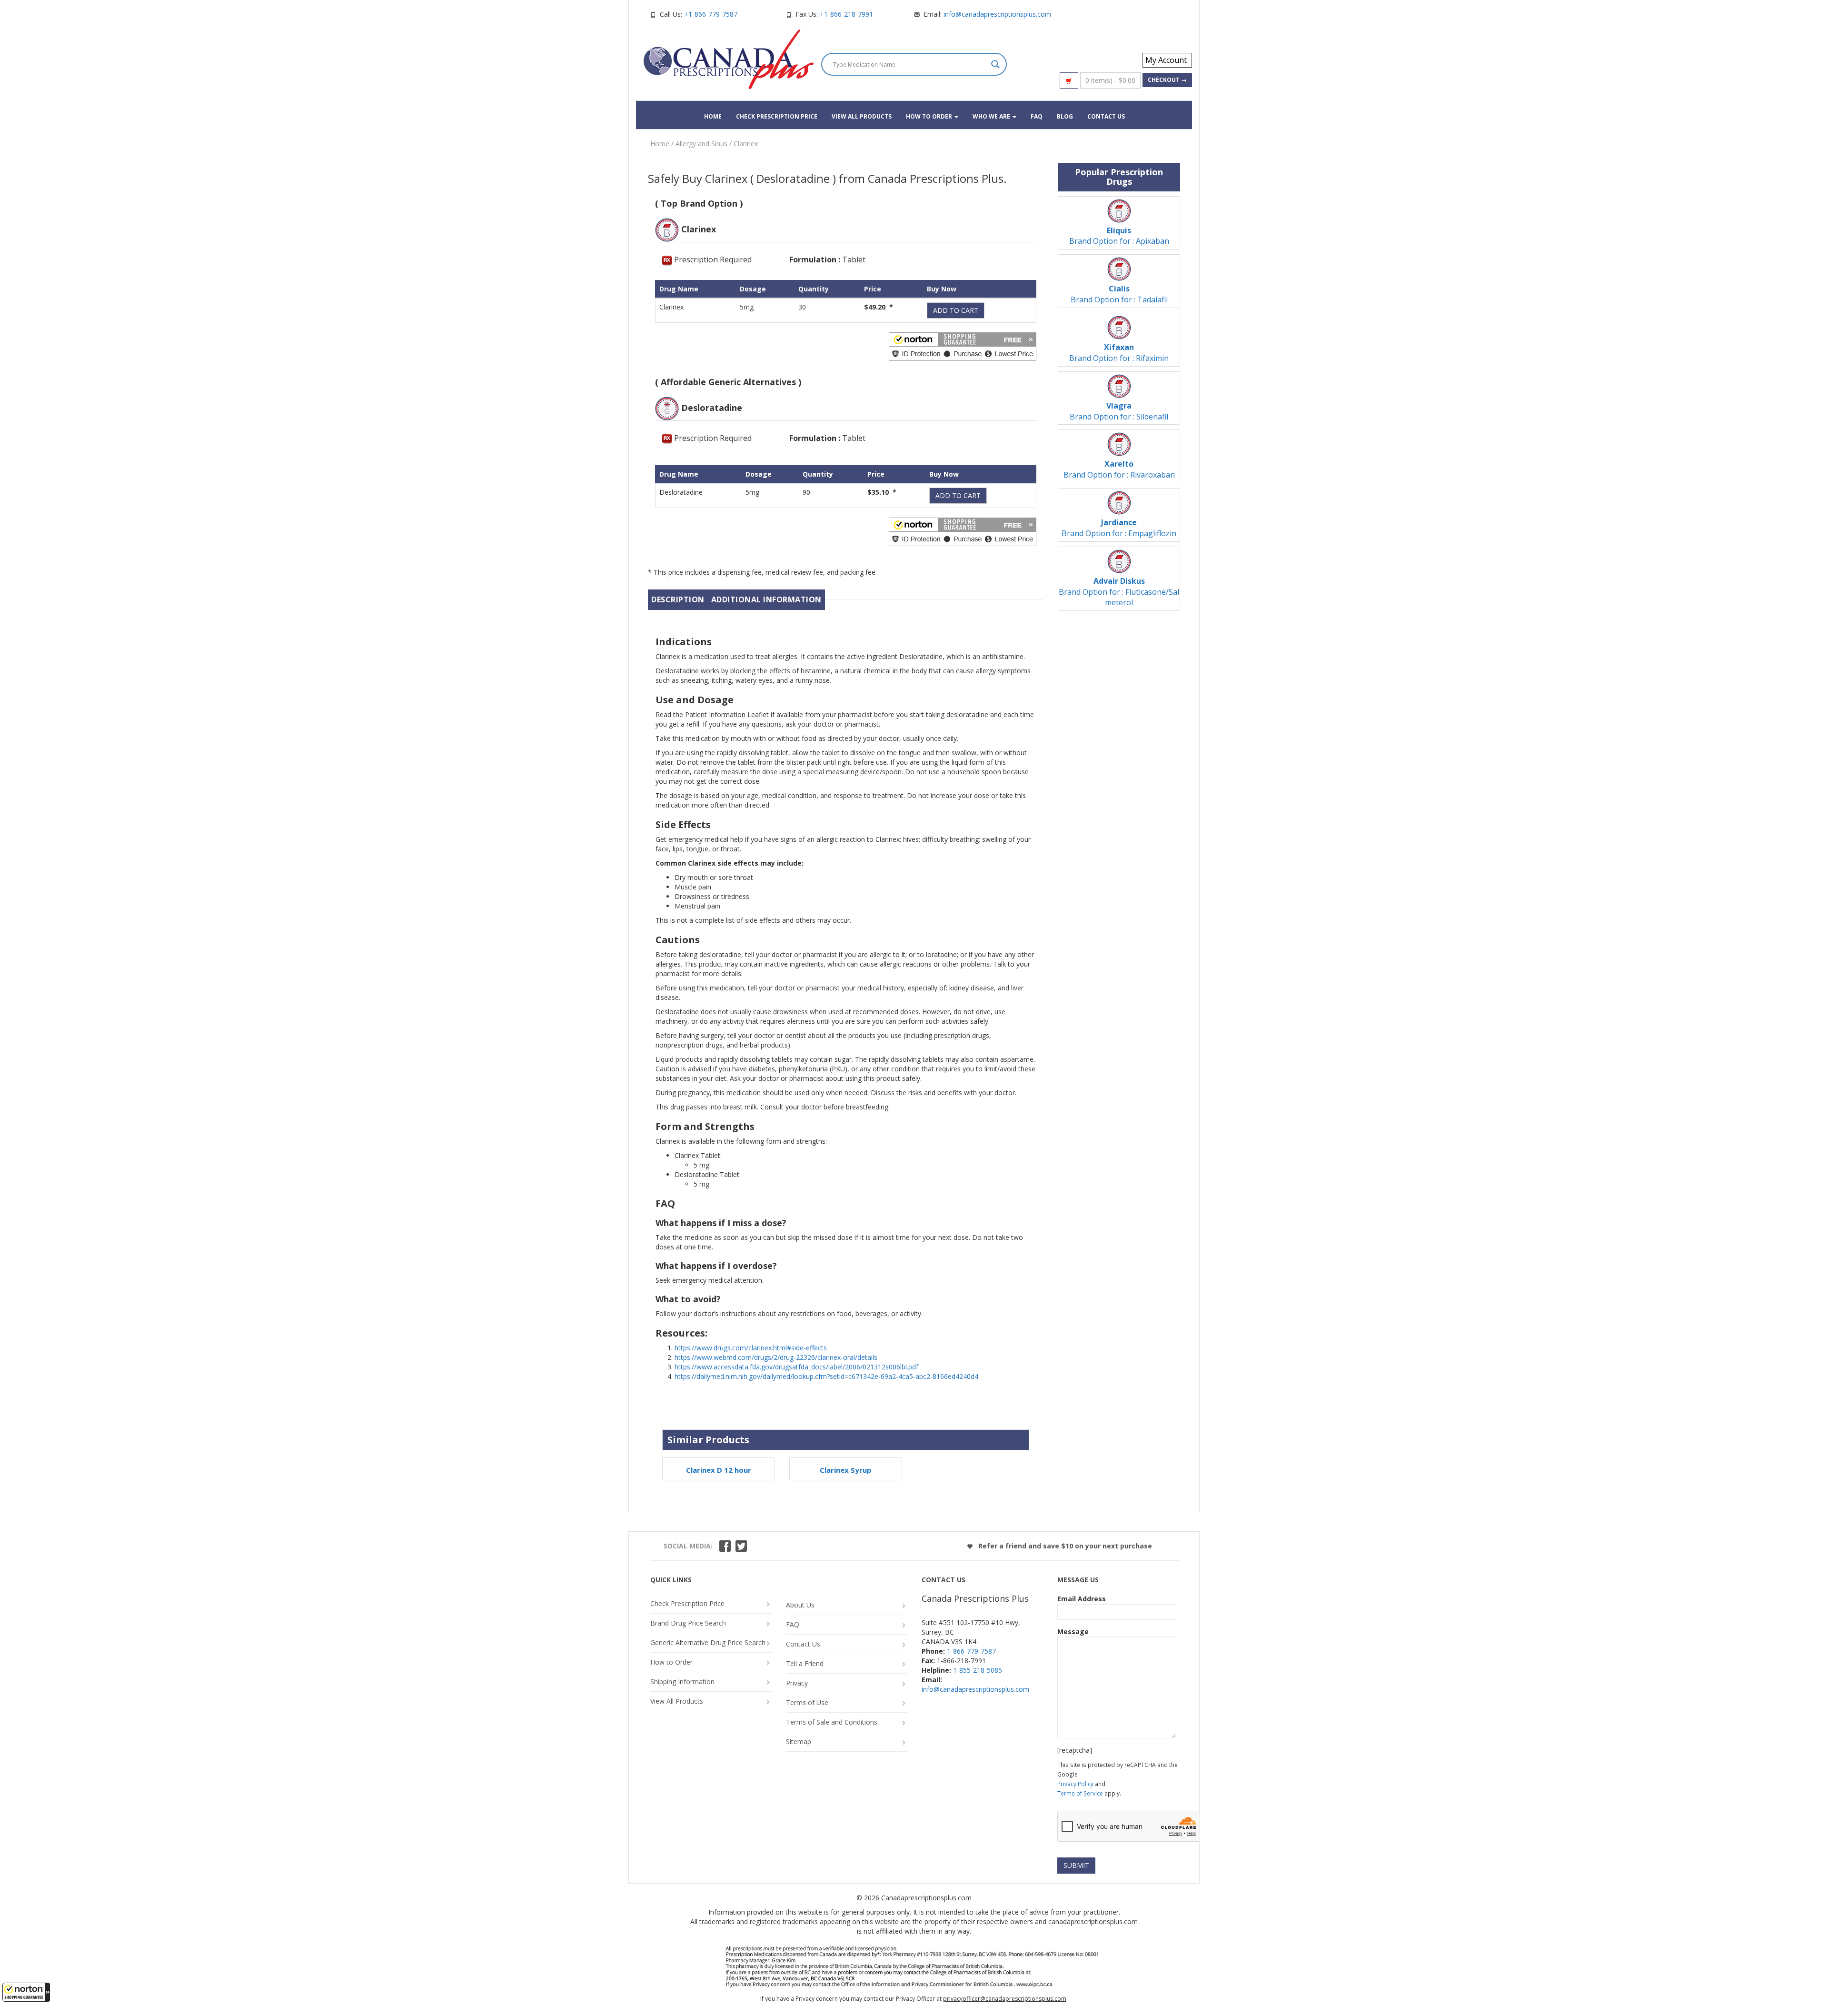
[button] (26, 1992)
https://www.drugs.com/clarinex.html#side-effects (751, 1348)
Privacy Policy (1075, 1784)
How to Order (930, 116)
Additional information (766, 599)
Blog (1065, 116)
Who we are (992, 116)
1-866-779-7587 (971, 1651)
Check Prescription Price (777, 116)
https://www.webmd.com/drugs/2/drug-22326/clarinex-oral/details (776, 1357)
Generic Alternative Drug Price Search (708, 1642)
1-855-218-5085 (978, 1670)
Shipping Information (682, 1682)
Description (678, 599)
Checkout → (1167, 80)
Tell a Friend (805, 1663)
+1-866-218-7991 (846, 14)
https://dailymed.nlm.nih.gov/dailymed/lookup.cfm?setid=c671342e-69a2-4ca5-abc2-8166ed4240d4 (826, 1376)
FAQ (1037, 116)
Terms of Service (1080, 1793)
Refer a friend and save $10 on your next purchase (1064, 1546)
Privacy (797, 1683)
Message (1073, 1632)
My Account (1166, 60)
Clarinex (746, 144)
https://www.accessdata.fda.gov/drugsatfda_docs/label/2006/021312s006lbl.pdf (796, 1367)
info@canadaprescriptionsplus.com (997, 14)
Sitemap (799, 1742)
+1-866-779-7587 (711, 14)
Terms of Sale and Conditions (832, 1722)
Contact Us (1106, 116)
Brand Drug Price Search (688, 1623)
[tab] (678, 600)
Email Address (1082, 1599)
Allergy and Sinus (701, 144)
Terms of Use (807, 1702)
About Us (800, 1605)
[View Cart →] (1069, 80)
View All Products (862, 116)
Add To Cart (956, 310)
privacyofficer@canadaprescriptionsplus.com (1005, 1999)
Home (713, 116)
